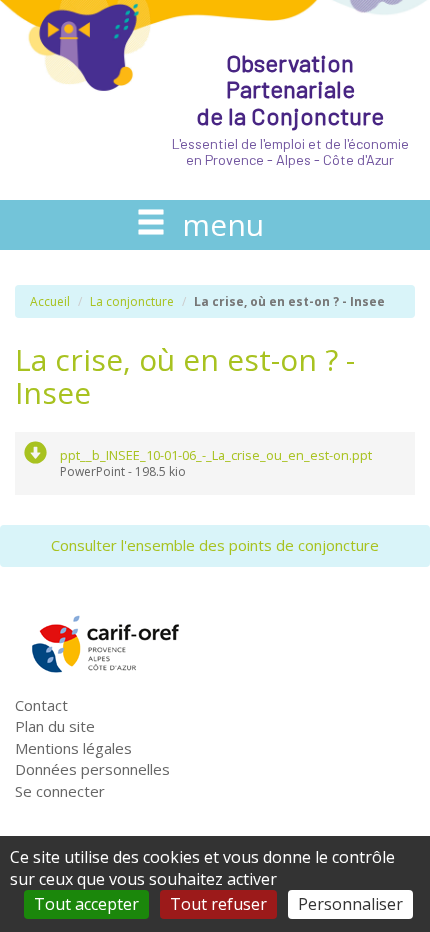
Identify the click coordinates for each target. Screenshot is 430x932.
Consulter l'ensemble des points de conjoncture (215, 545)
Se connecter (60, 791)
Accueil (50, 301)
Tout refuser (218, 904)
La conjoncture (132, 301)
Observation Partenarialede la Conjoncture (290, 108)
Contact (41, 705)
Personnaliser (350, 904)
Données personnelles (92, 769)
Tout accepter (86, 904)
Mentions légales (73, 748)
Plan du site (55, 726)
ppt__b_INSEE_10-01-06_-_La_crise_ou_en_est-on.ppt (216, 455)
